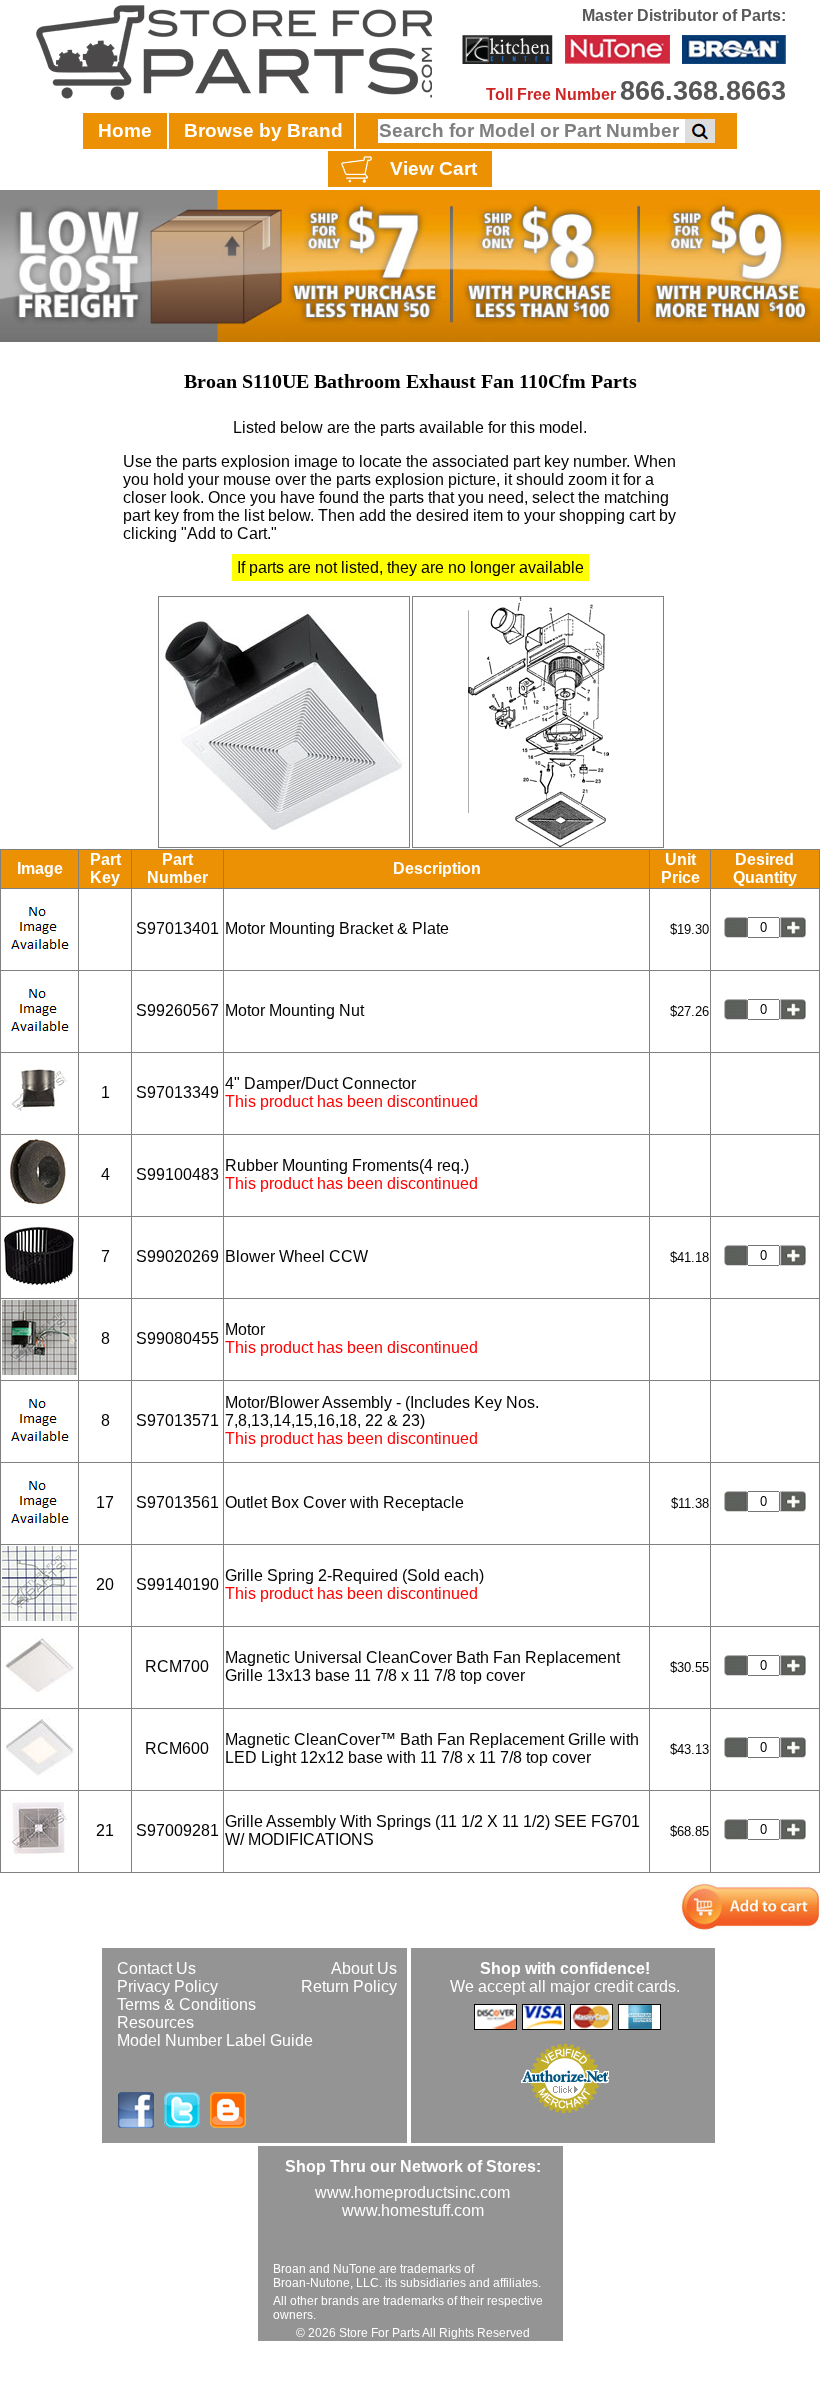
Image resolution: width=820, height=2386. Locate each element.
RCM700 (177, 1666)
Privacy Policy (167, 1986)
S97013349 (177, 1092)
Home (125, 130)
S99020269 (177, 1256)
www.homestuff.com (413, 2210)
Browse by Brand (263, 130)
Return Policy (349, 1986)
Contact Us (156, 1968)
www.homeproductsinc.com (412, 2192)
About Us (364, 1968)
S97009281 (177, 1830)
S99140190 (177, 1584)
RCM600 (177, 1748)
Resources (155, 2022)
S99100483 (177, 1174)
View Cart (433, 168)
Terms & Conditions (186, 2004)
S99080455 (177, 1338)
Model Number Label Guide (215, 2040)
